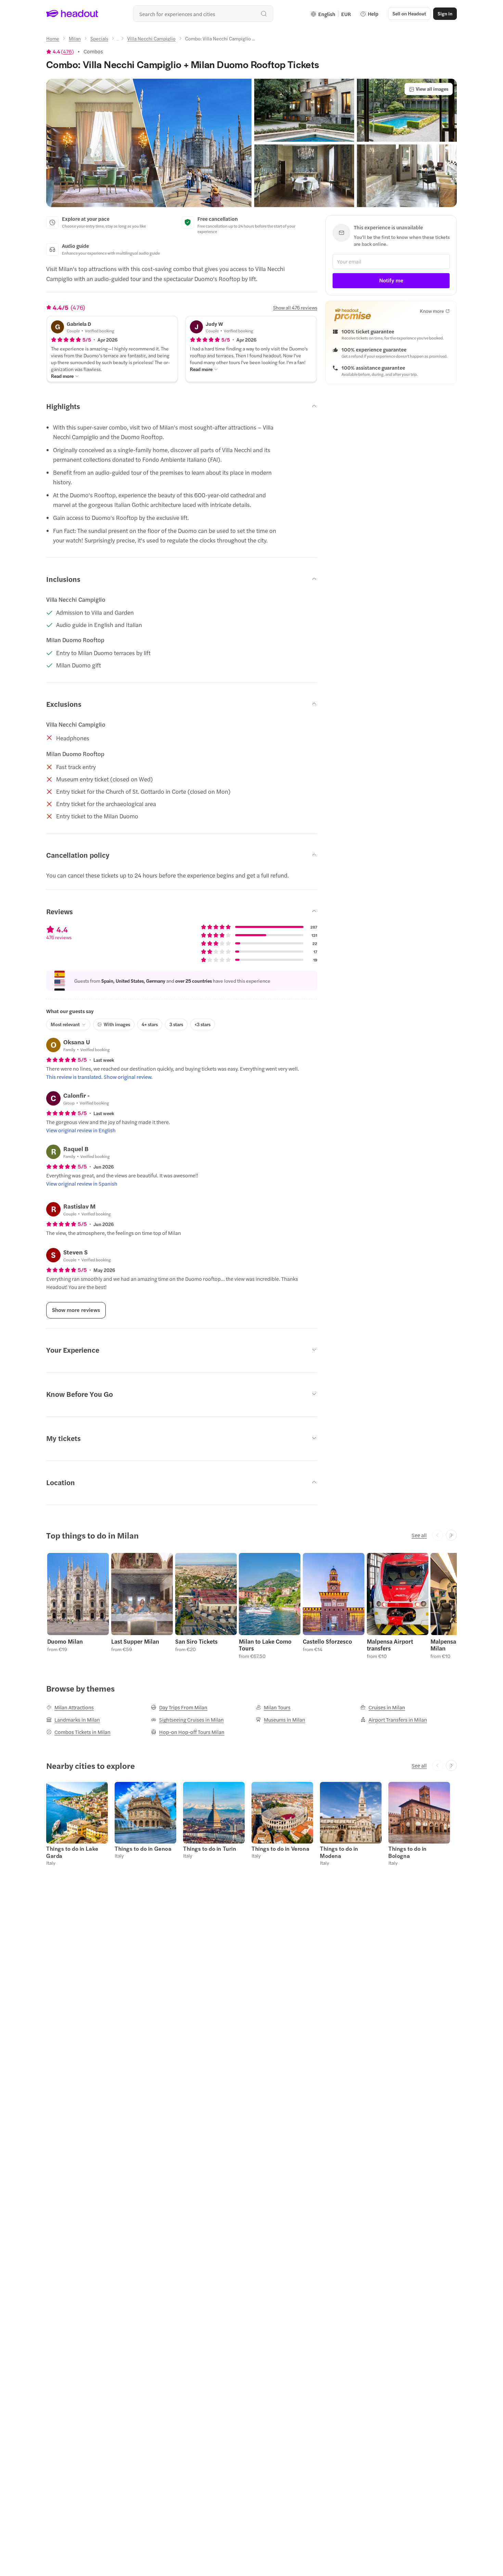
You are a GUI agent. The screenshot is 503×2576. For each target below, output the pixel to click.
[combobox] (203, 14)
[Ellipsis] (118, 40)
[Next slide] (451, 1535)
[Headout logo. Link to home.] (72, 14)
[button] (149, 143)
